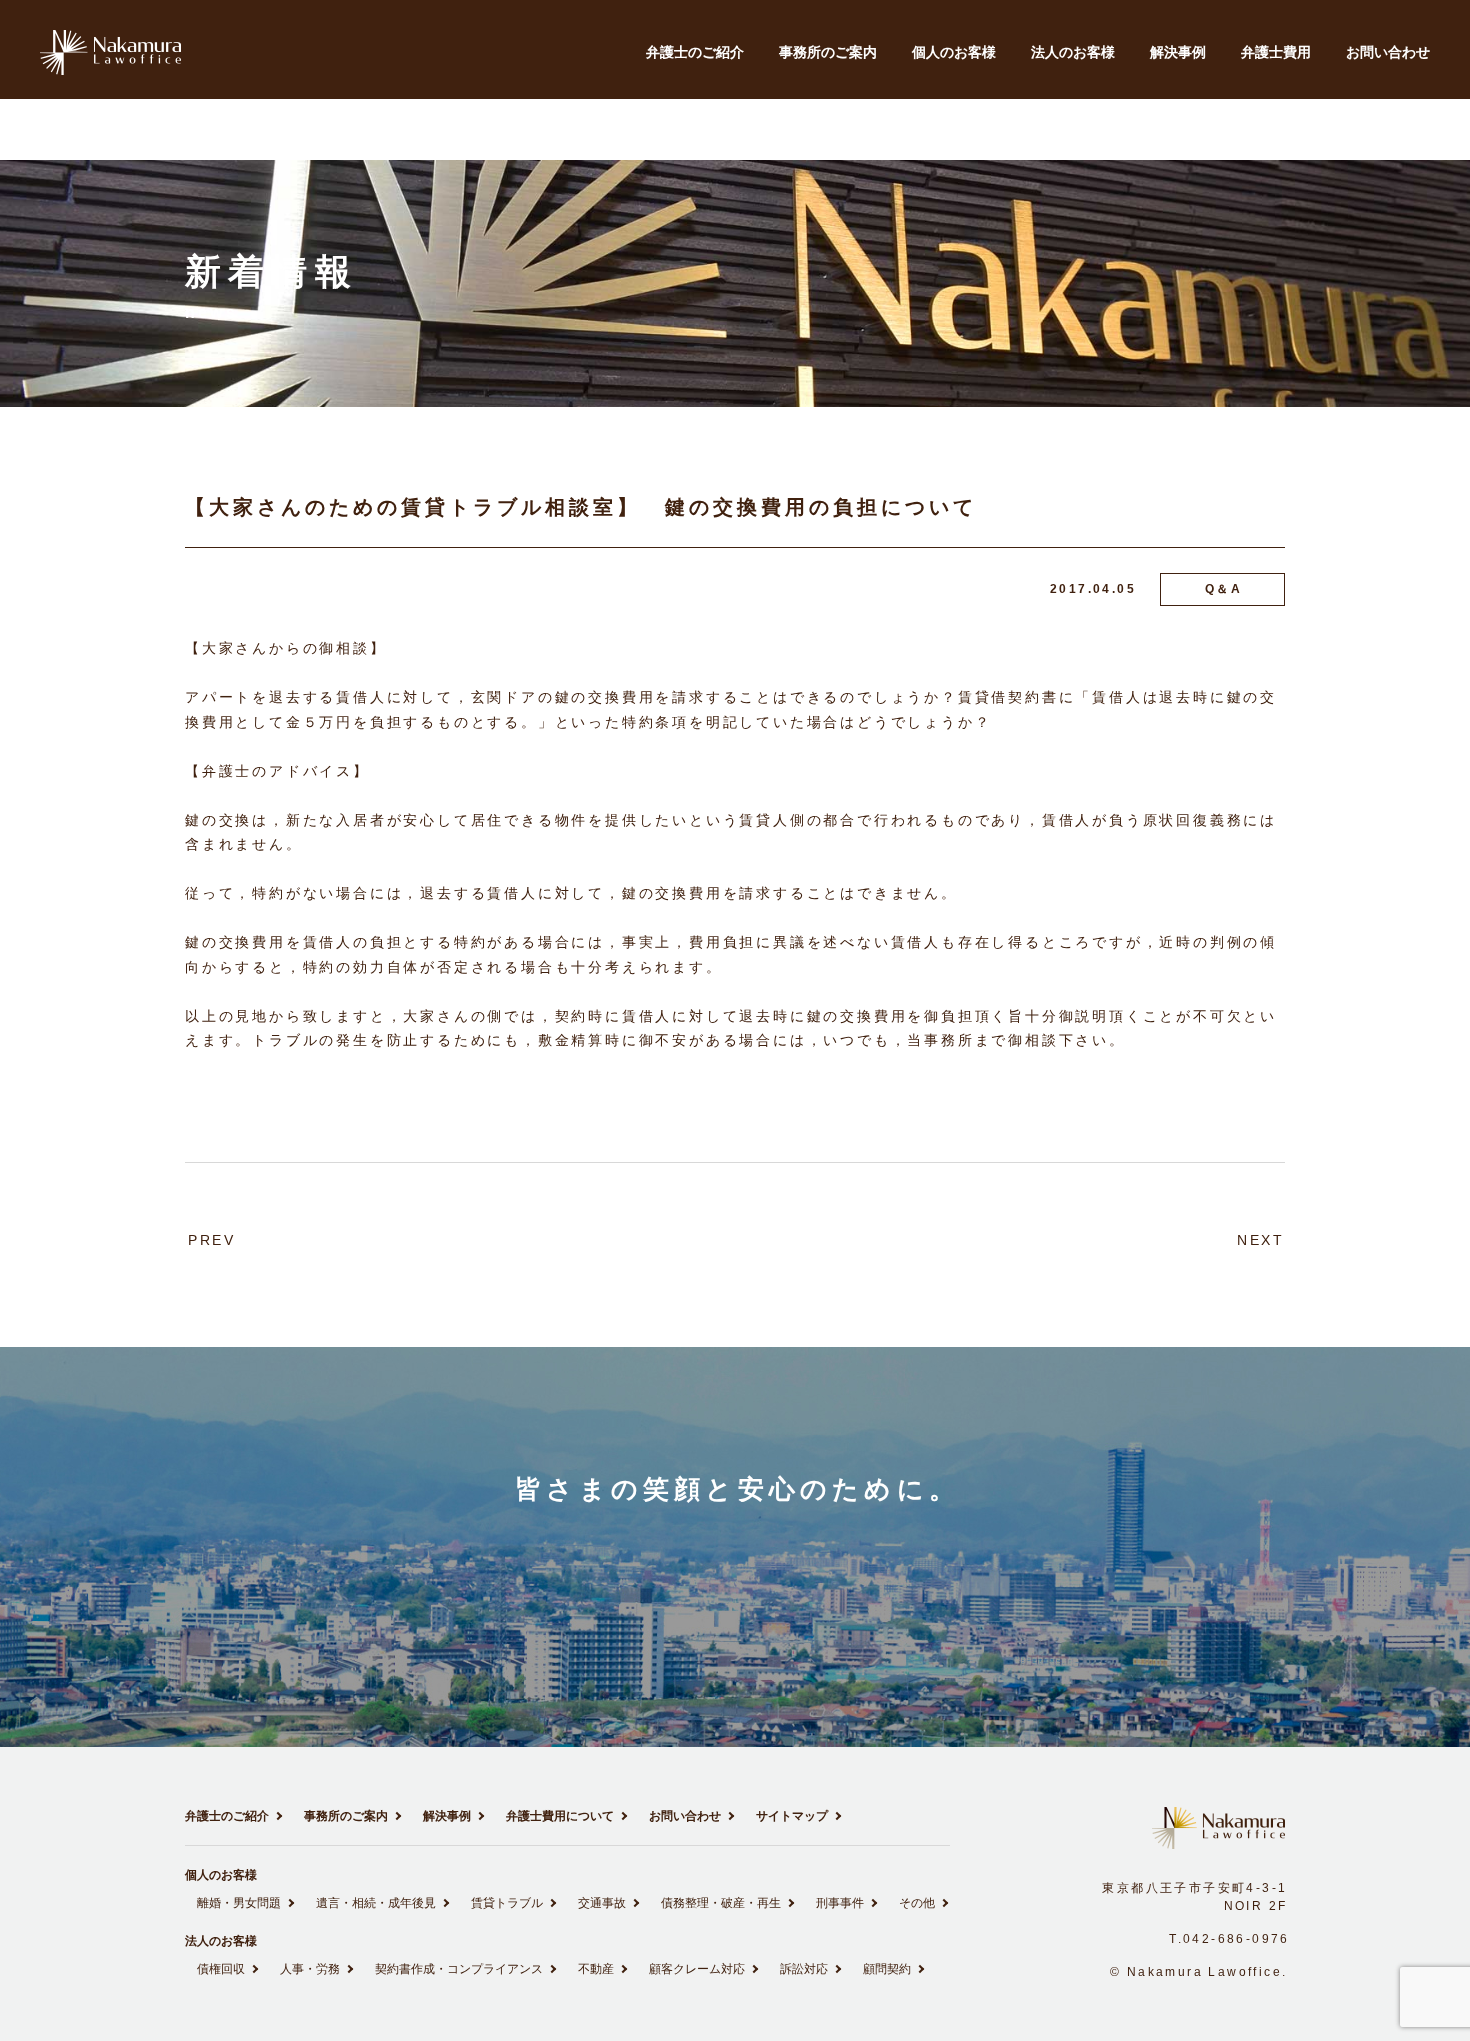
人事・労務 (310, 1969)
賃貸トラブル (507, 1903)
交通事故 (602, 1903)
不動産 (596, 1969)
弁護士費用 (1276, 52)
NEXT (1261, 1240)
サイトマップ (792, 1816)
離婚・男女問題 (239, 1903)
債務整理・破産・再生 (721, 1903)
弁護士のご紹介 (695, 52)
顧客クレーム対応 (697, 1969)
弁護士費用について (560, 1816)
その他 (917, 1903)
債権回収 (221, 1969)
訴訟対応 (804, 1969)
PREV (212, 1240)
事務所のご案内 (828, 52)
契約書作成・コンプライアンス (459, 1969)
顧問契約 (887, 1969)
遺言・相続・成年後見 (376, 1903)
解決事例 (1178, 52)
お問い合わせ (1388, 52)
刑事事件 (840, 1903)
